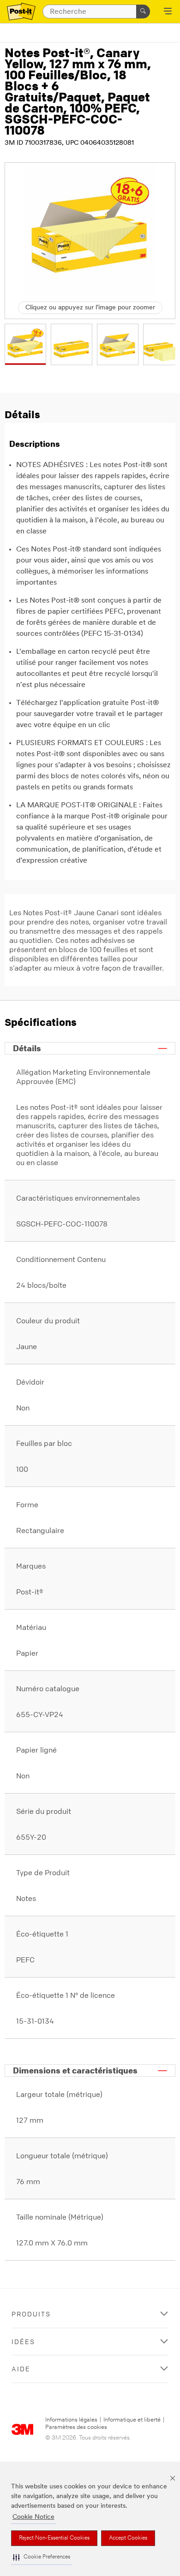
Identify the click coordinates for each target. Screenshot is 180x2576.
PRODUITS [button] (31, 2314)
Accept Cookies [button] (128, 2538)
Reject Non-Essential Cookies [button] (54, 2538)
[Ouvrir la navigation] (168, 12)
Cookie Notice (33, 2517)
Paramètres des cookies (76, 2427)
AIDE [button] (21, 2369)
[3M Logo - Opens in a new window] (21, 12)
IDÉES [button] (23, 2342)
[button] (42, 2557)
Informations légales (71, 2420)
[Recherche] (143, 12)
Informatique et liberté (132, 2420)
